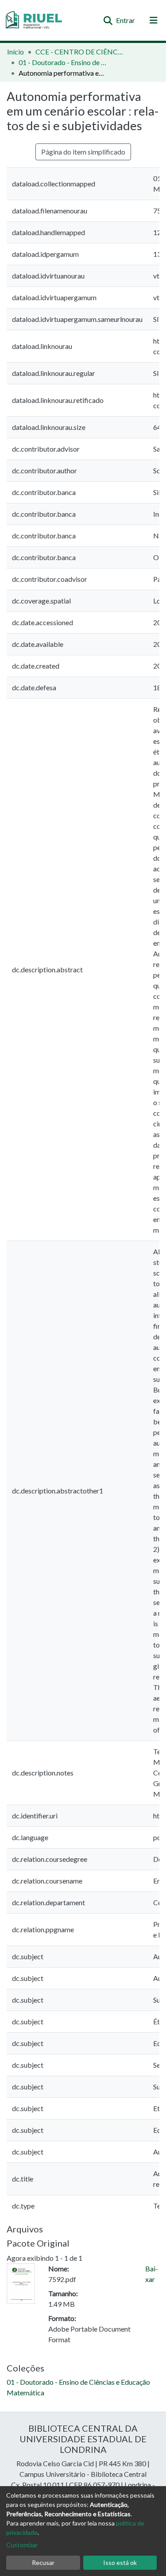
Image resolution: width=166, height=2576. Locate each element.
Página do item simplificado (83, 152)
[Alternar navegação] (154, 20)
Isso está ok (120, 2562)
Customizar (22, 2545)
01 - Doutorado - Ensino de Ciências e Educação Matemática (63, 62)
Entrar (126, 20)
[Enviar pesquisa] (108, 20)
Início (15, 52)
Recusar (43, 2562)
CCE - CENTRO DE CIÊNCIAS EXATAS (80, 52)
